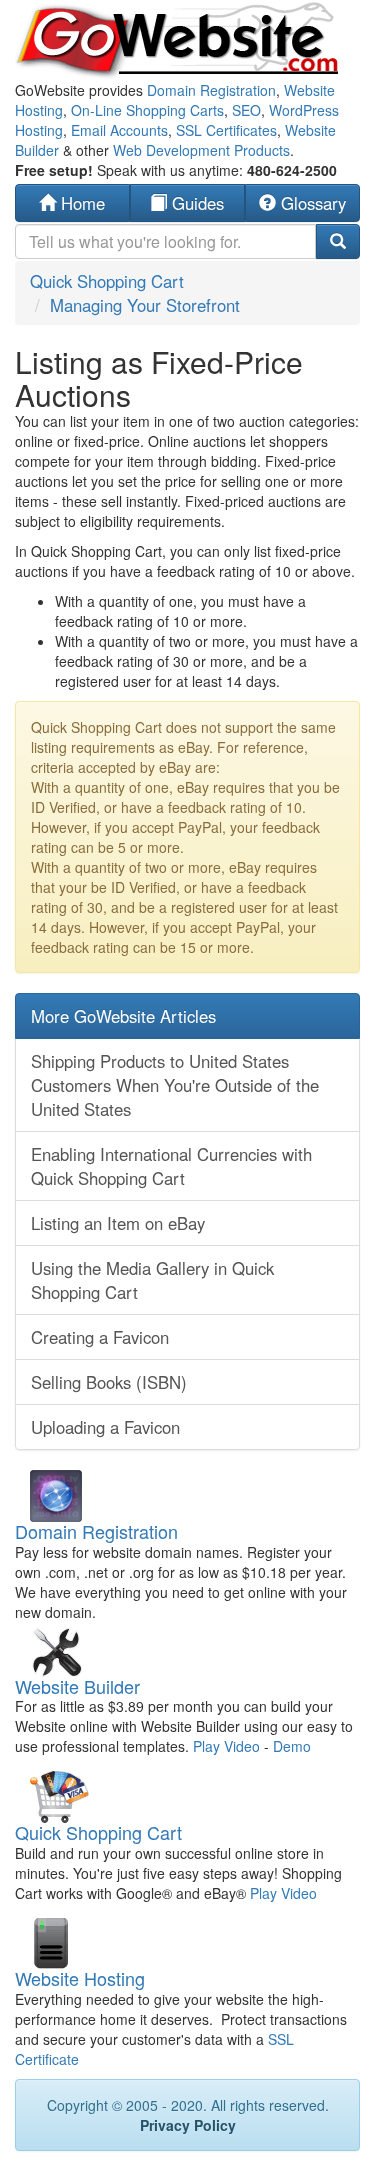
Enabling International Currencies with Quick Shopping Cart (171, 1166)
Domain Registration (211, 90)
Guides (195, 203)
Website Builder (77, 1686)
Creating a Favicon (100, 1337)
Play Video (226, 1746)
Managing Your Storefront (145, 305)
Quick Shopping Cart (107, 281)
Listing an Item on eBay (118, 1223)
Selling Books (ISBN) (109, 1382)
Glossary (311, 203)
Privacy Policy (188, 2125)
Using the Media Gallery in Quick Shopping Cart (152, 1280)
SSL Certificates (226, 130)
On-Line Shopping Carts (147, 110)
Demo (292, 1746)
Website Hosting (80, 1978)
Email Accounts (119, 130)
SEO (246, 110)
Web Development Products (201, 150)
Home (80, 203)
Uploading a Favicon (105, 1427)
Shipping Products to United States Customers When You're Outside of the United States (175, 1085)
